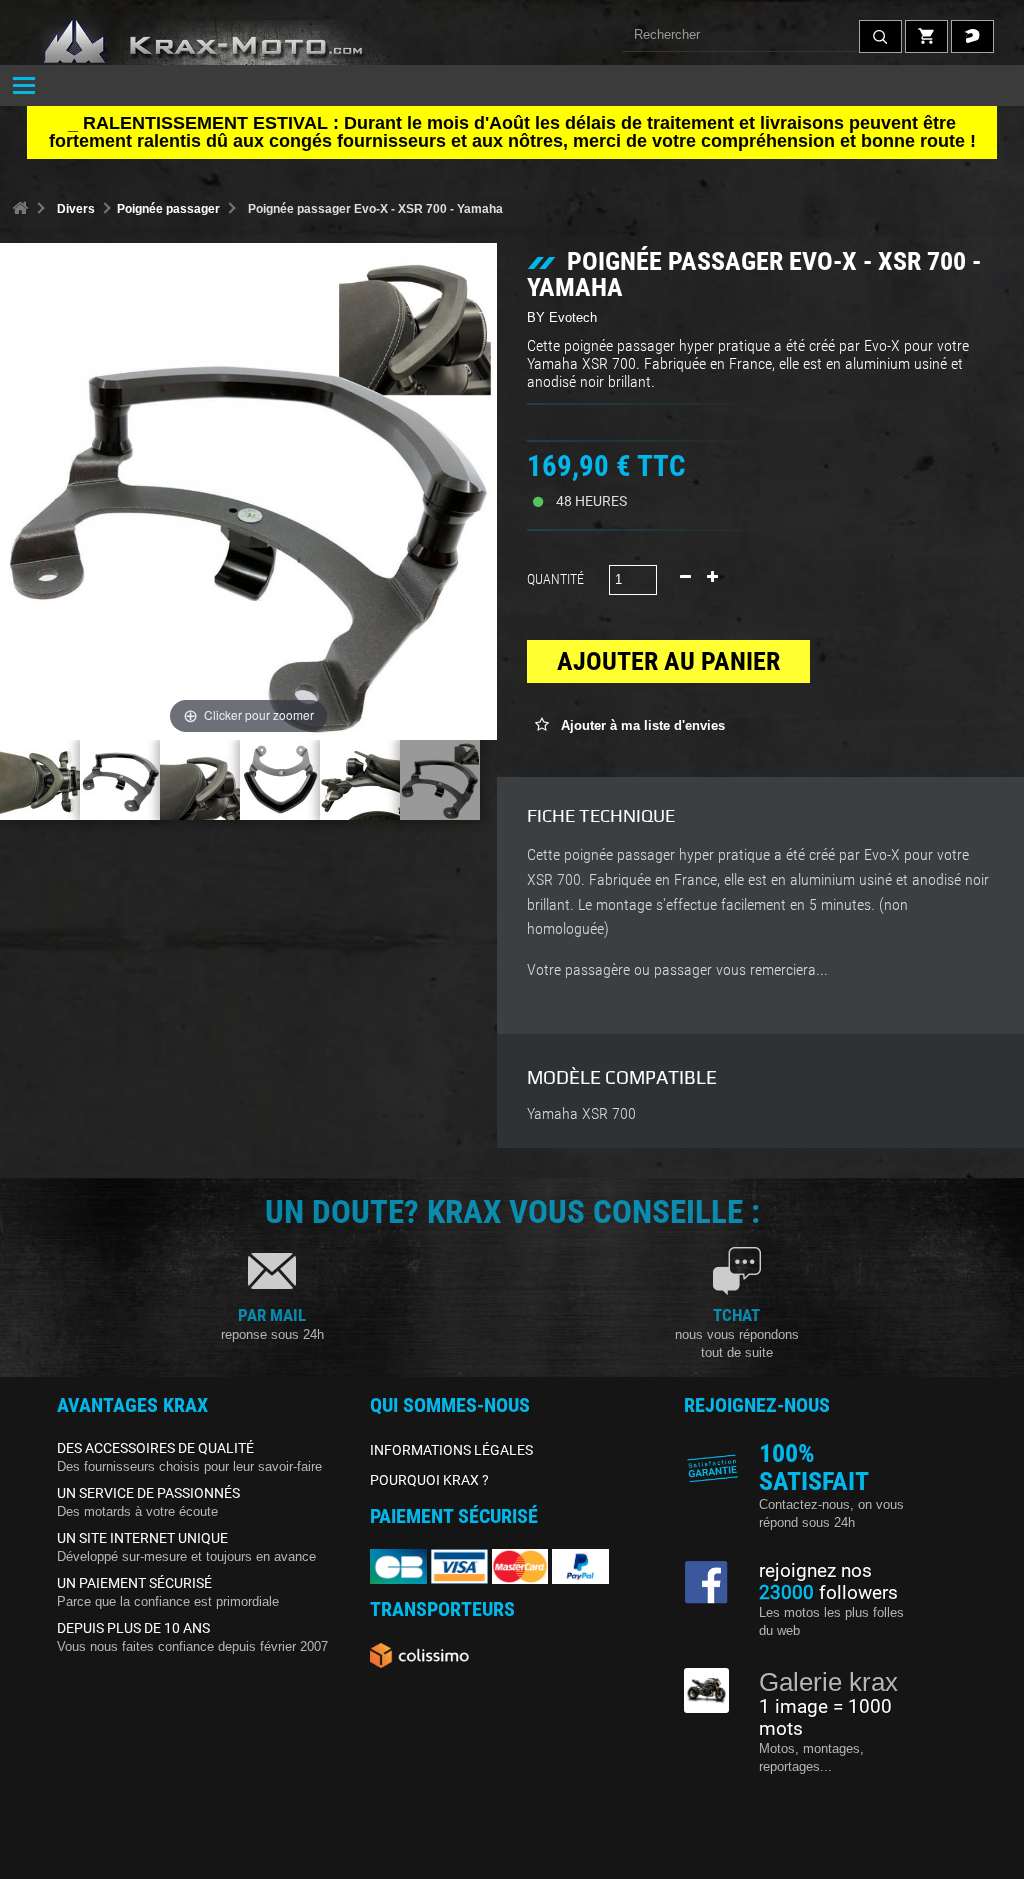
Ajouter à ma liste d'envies (641, 725)
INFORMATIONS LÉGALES (451, 1450)
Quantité (555, 579)
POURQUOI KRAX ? (429, 1480)
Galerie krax (828, 1682)
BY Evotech (562, 317)
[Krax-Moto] (230, 42)
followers (828, 1593)
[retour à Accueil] (20, 209)
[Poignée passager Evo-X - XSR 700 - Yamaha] (40, 780)
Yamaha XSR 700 (581, 1114)
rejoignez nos (815, 1571)
